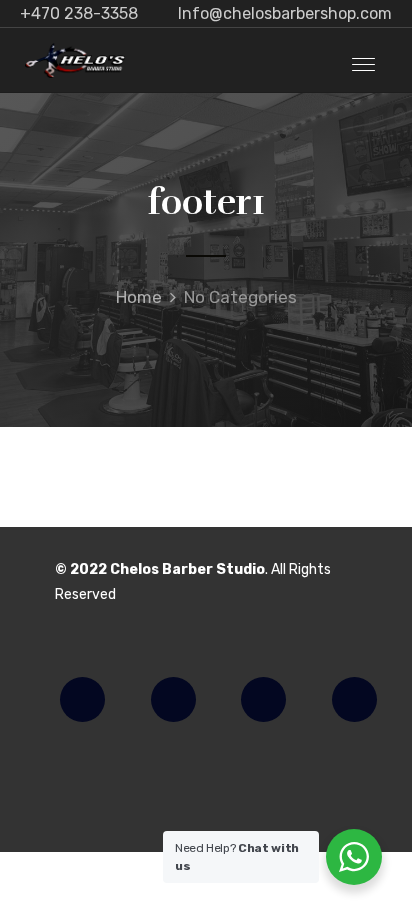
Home (139, 297)
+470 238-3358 (79, 13)
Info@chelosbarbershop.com (285, 13)
